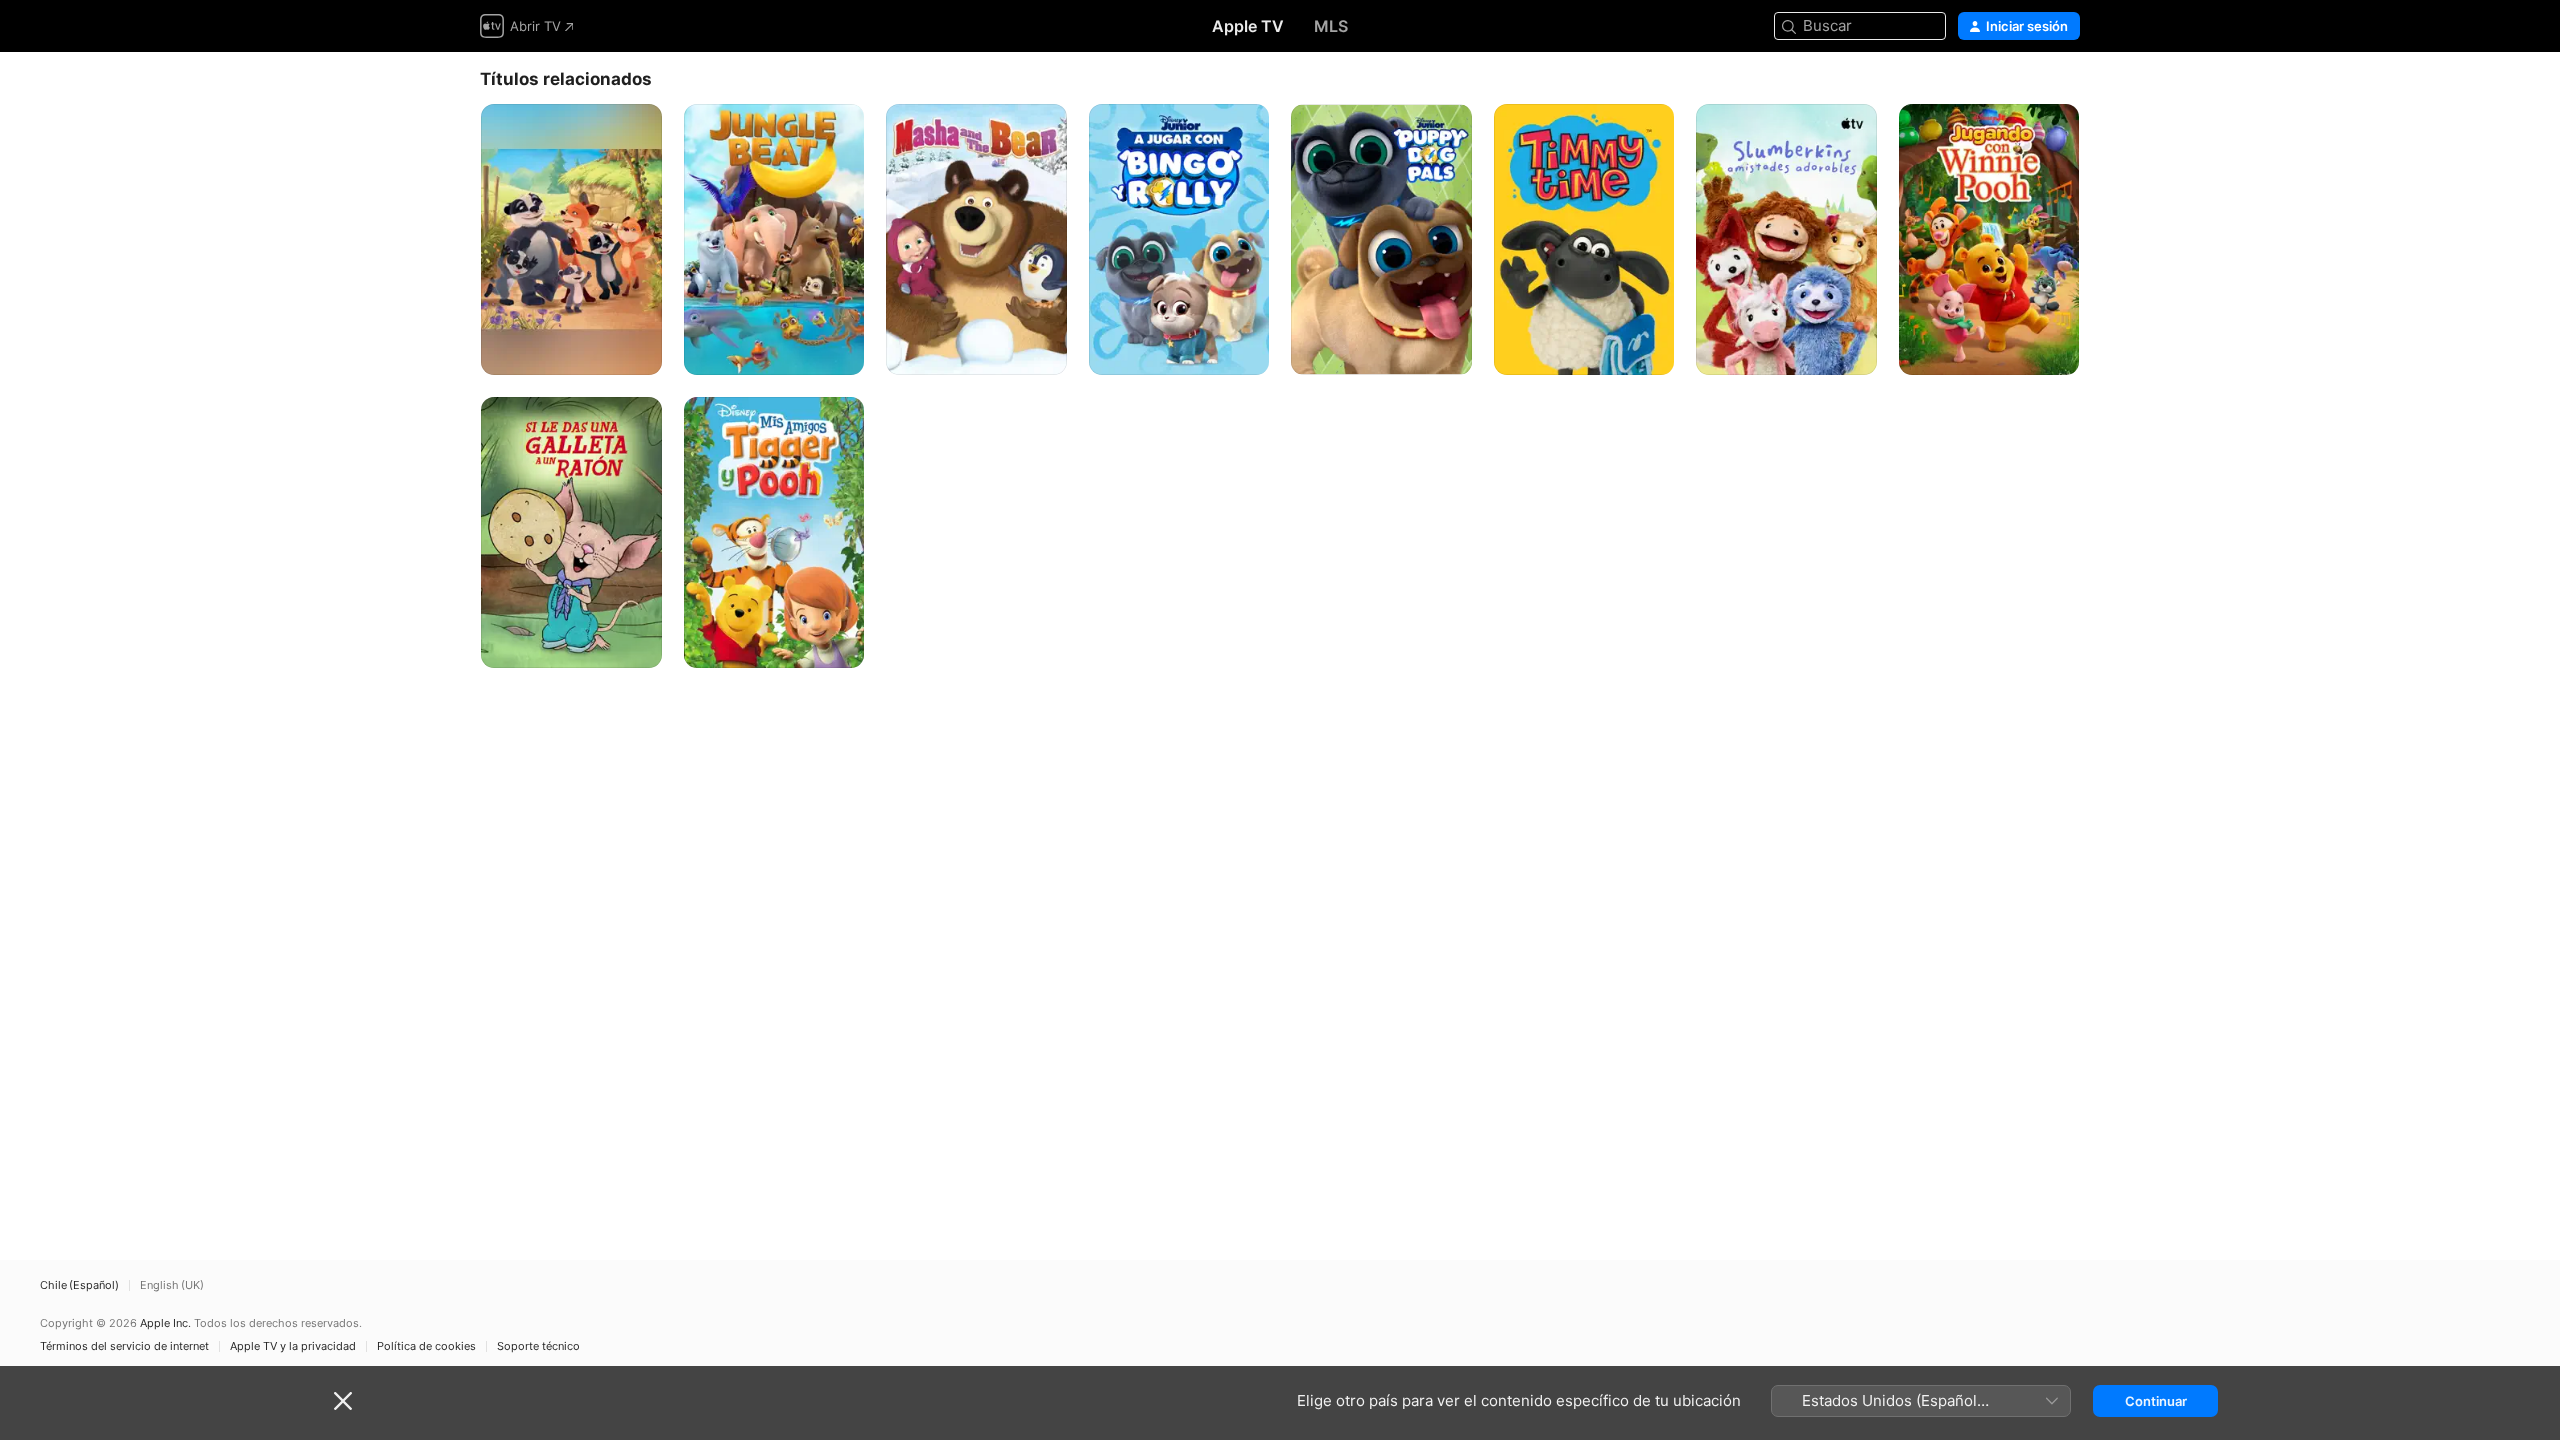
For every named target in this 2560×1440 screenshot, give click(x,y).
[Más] (639, 352)
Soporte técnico (538, 1346)
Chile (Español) (79, 1285)
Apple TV (1248, 26)
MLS (1331, 26)
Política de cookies (426, 1346)
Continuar (2156, 1401)
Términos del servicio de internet (124, 1346)
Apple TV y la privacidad (293, 1346)
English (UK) (172, 1285)
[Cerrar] (343, 1401)
